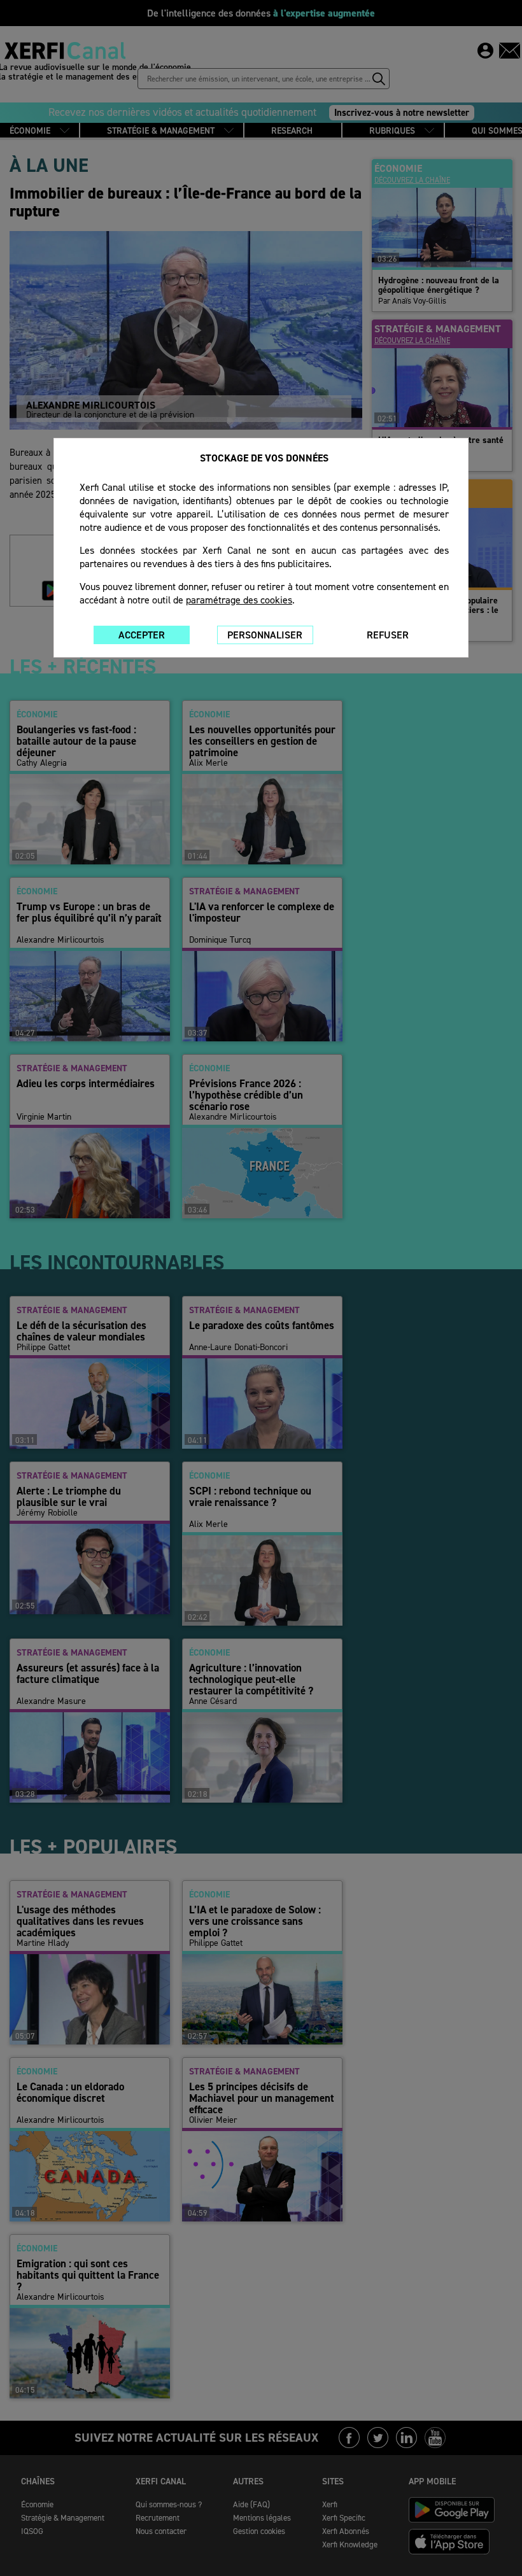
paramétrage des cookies (239, 600)
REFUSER (388, 635)
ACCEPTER (142, 635)
